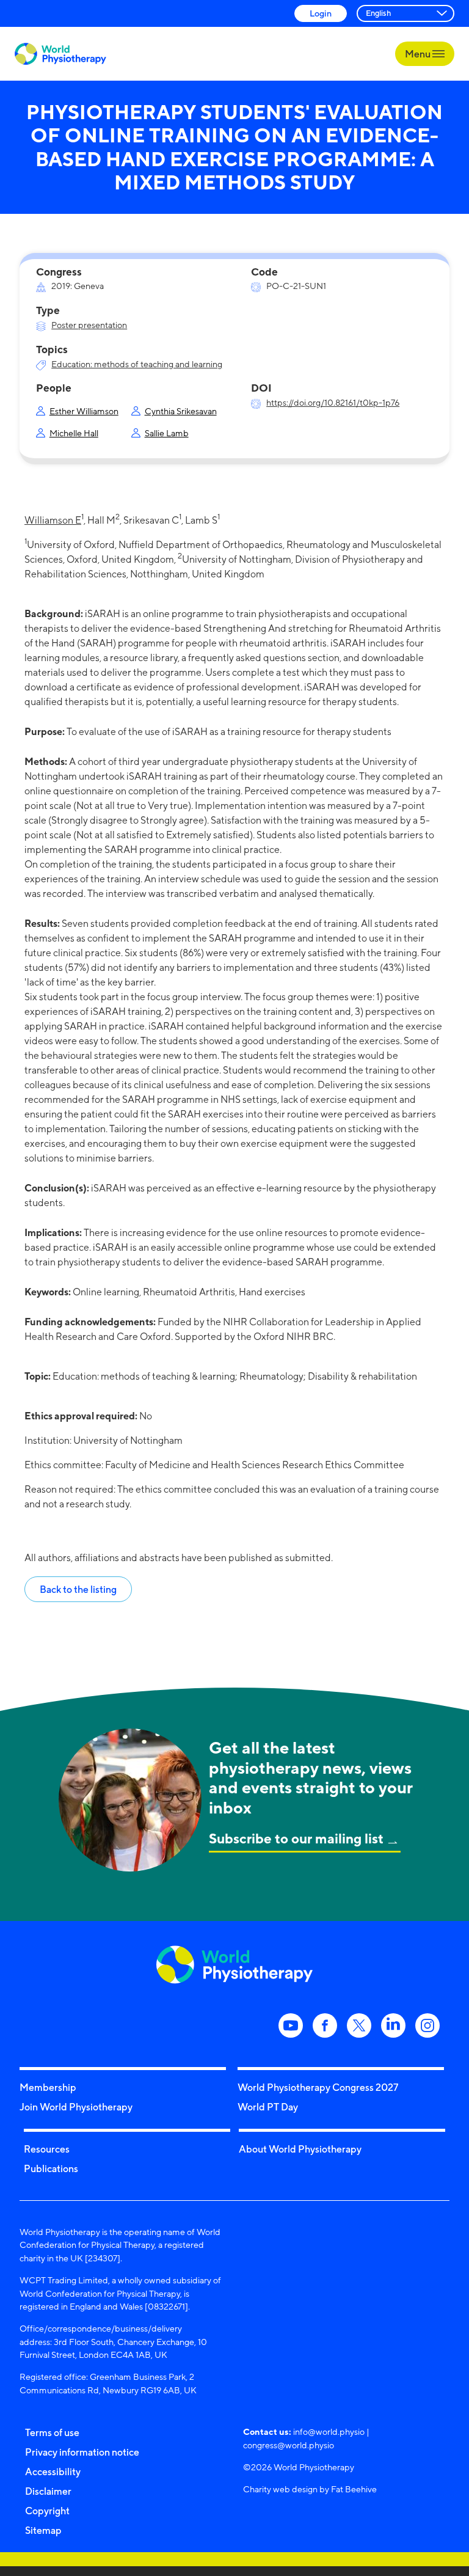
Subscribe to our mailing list (296, 1838)
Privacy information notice (82, 2452)
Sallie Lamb (167, 433)
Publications (51, 2168)
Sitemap (43, 2530)
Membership (48, 2087)
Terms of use (52, 2432)
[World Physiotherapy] (60, 54)
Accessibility (53, 2472)
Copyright (47, 2511)
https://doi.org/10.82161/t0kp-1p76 (333, 402)
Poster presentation (89, 325)
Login (321, 13)
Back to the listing (78, 1589)
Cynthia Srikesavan (181, 411)
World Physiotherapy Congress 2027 (318, 2087)
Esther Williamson (84, 411)
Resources (47, 2149)
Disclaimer (48, 2491)
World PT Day (268, 2107)
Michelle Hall (74, 433)
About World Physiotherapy (300, 2149)
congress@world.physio (289, 2445)
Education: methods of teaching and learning (137, 364)
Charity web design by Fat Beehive (310, 2489)
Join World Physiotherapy (76, 2107)
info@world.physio (329, 2431)
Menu (419, 54)
